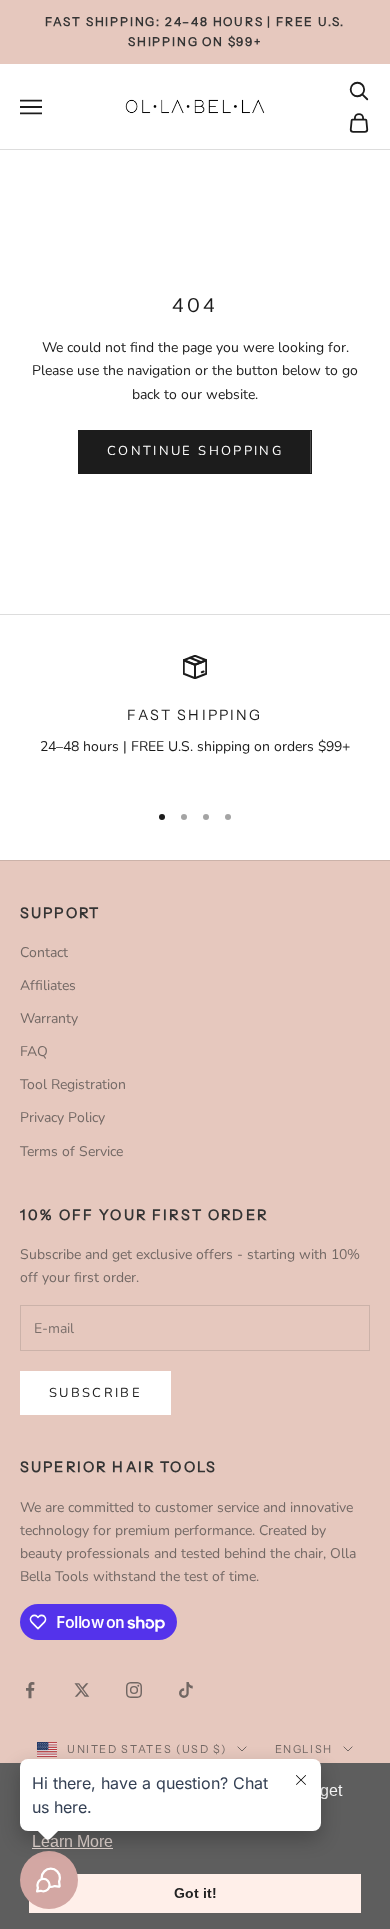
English (304, 1749)
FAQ (34, 1051)
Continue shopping (195, 451)
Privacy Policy (62, 1117)
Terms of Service (71, 1151)
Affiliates (48, 985)
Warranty (49, 1018)
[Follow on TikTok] (186, 1690)
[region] (195, 718)
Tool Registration (73, 1084)
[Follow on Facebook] (30, 1690)
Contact (44, 952)
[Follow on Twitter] (82, 1690)
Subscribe (95, 1393)
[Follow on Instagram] (134, 1690)
